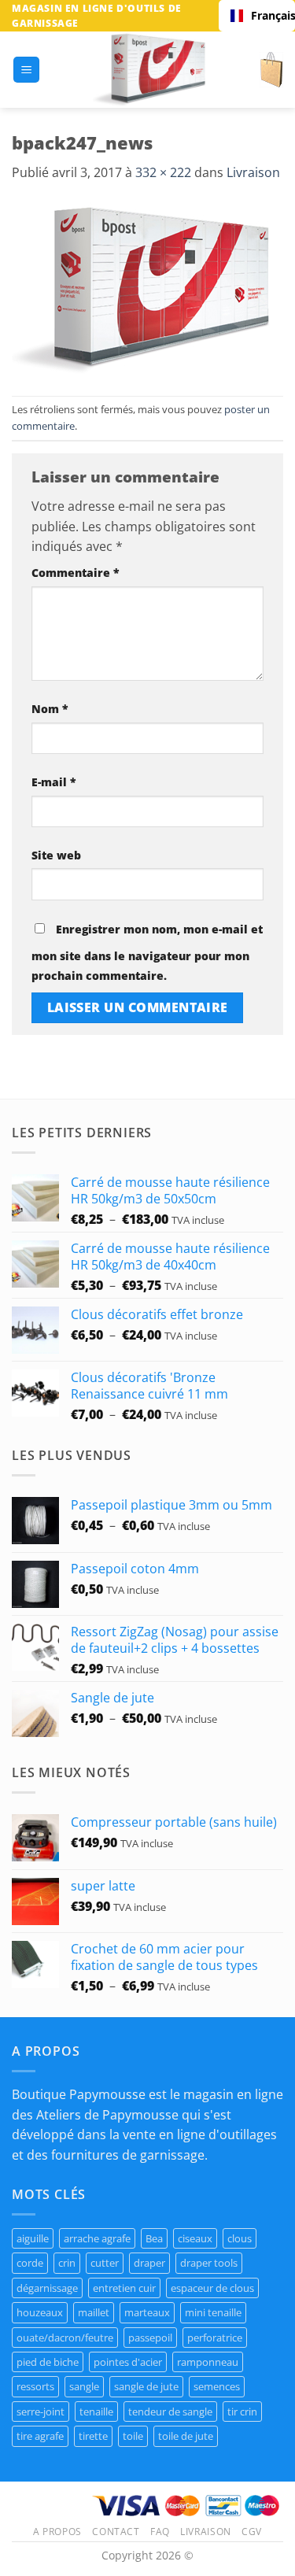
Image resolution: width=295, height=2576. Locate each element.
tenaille (96, 2412)
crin (67, 2263)
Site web (56, 855)
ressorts (35, 2386)
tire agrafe (40, 2436)
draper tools (209, 2263)
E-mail (54, 782)
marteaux (147, 2312)
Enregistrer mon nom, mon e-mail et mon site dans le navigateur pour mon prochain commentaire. (147, 953)
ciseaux (195, 2238)
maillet (94, 2312)
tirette (93, 2436)
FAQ (160, 2532)
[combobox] (257, 16)
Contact (116, 2532)
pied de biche (48, 2362)
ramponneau (208, 2362)
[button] (26, 70)
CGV (252, 2532)
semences (217, 2386)
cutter (105, 2263)
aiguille (33, 2238)
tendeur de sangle (170, 2412)
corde (30, 2263)
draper (149, 2263)
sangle (84, 2386)
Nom (50, 709)
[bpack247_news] (142, 288)
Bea (154, 2238)
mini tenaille (213, 2312)
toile (133, 2436)
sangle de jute (146, 2386)
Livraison (253, 172)
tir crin (242, 2412)
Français (267, 15)
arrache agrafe (97, 2238)
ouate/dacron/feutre (65, 2338)
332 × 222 (163, 172)
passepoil (150, 2338)
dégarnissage (47, 2288)
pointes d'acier (128, 2362)
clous (240, 2238)
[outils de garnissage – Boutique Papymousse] (150, 70)
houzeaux (40, 2312)
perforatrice (215, 2338)
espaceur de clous (212, 2288)
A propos (57, 2532)
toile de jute (186, 2436)
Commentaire (76, 573)
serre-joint (41, 2412)
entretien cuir (124, 2288)
